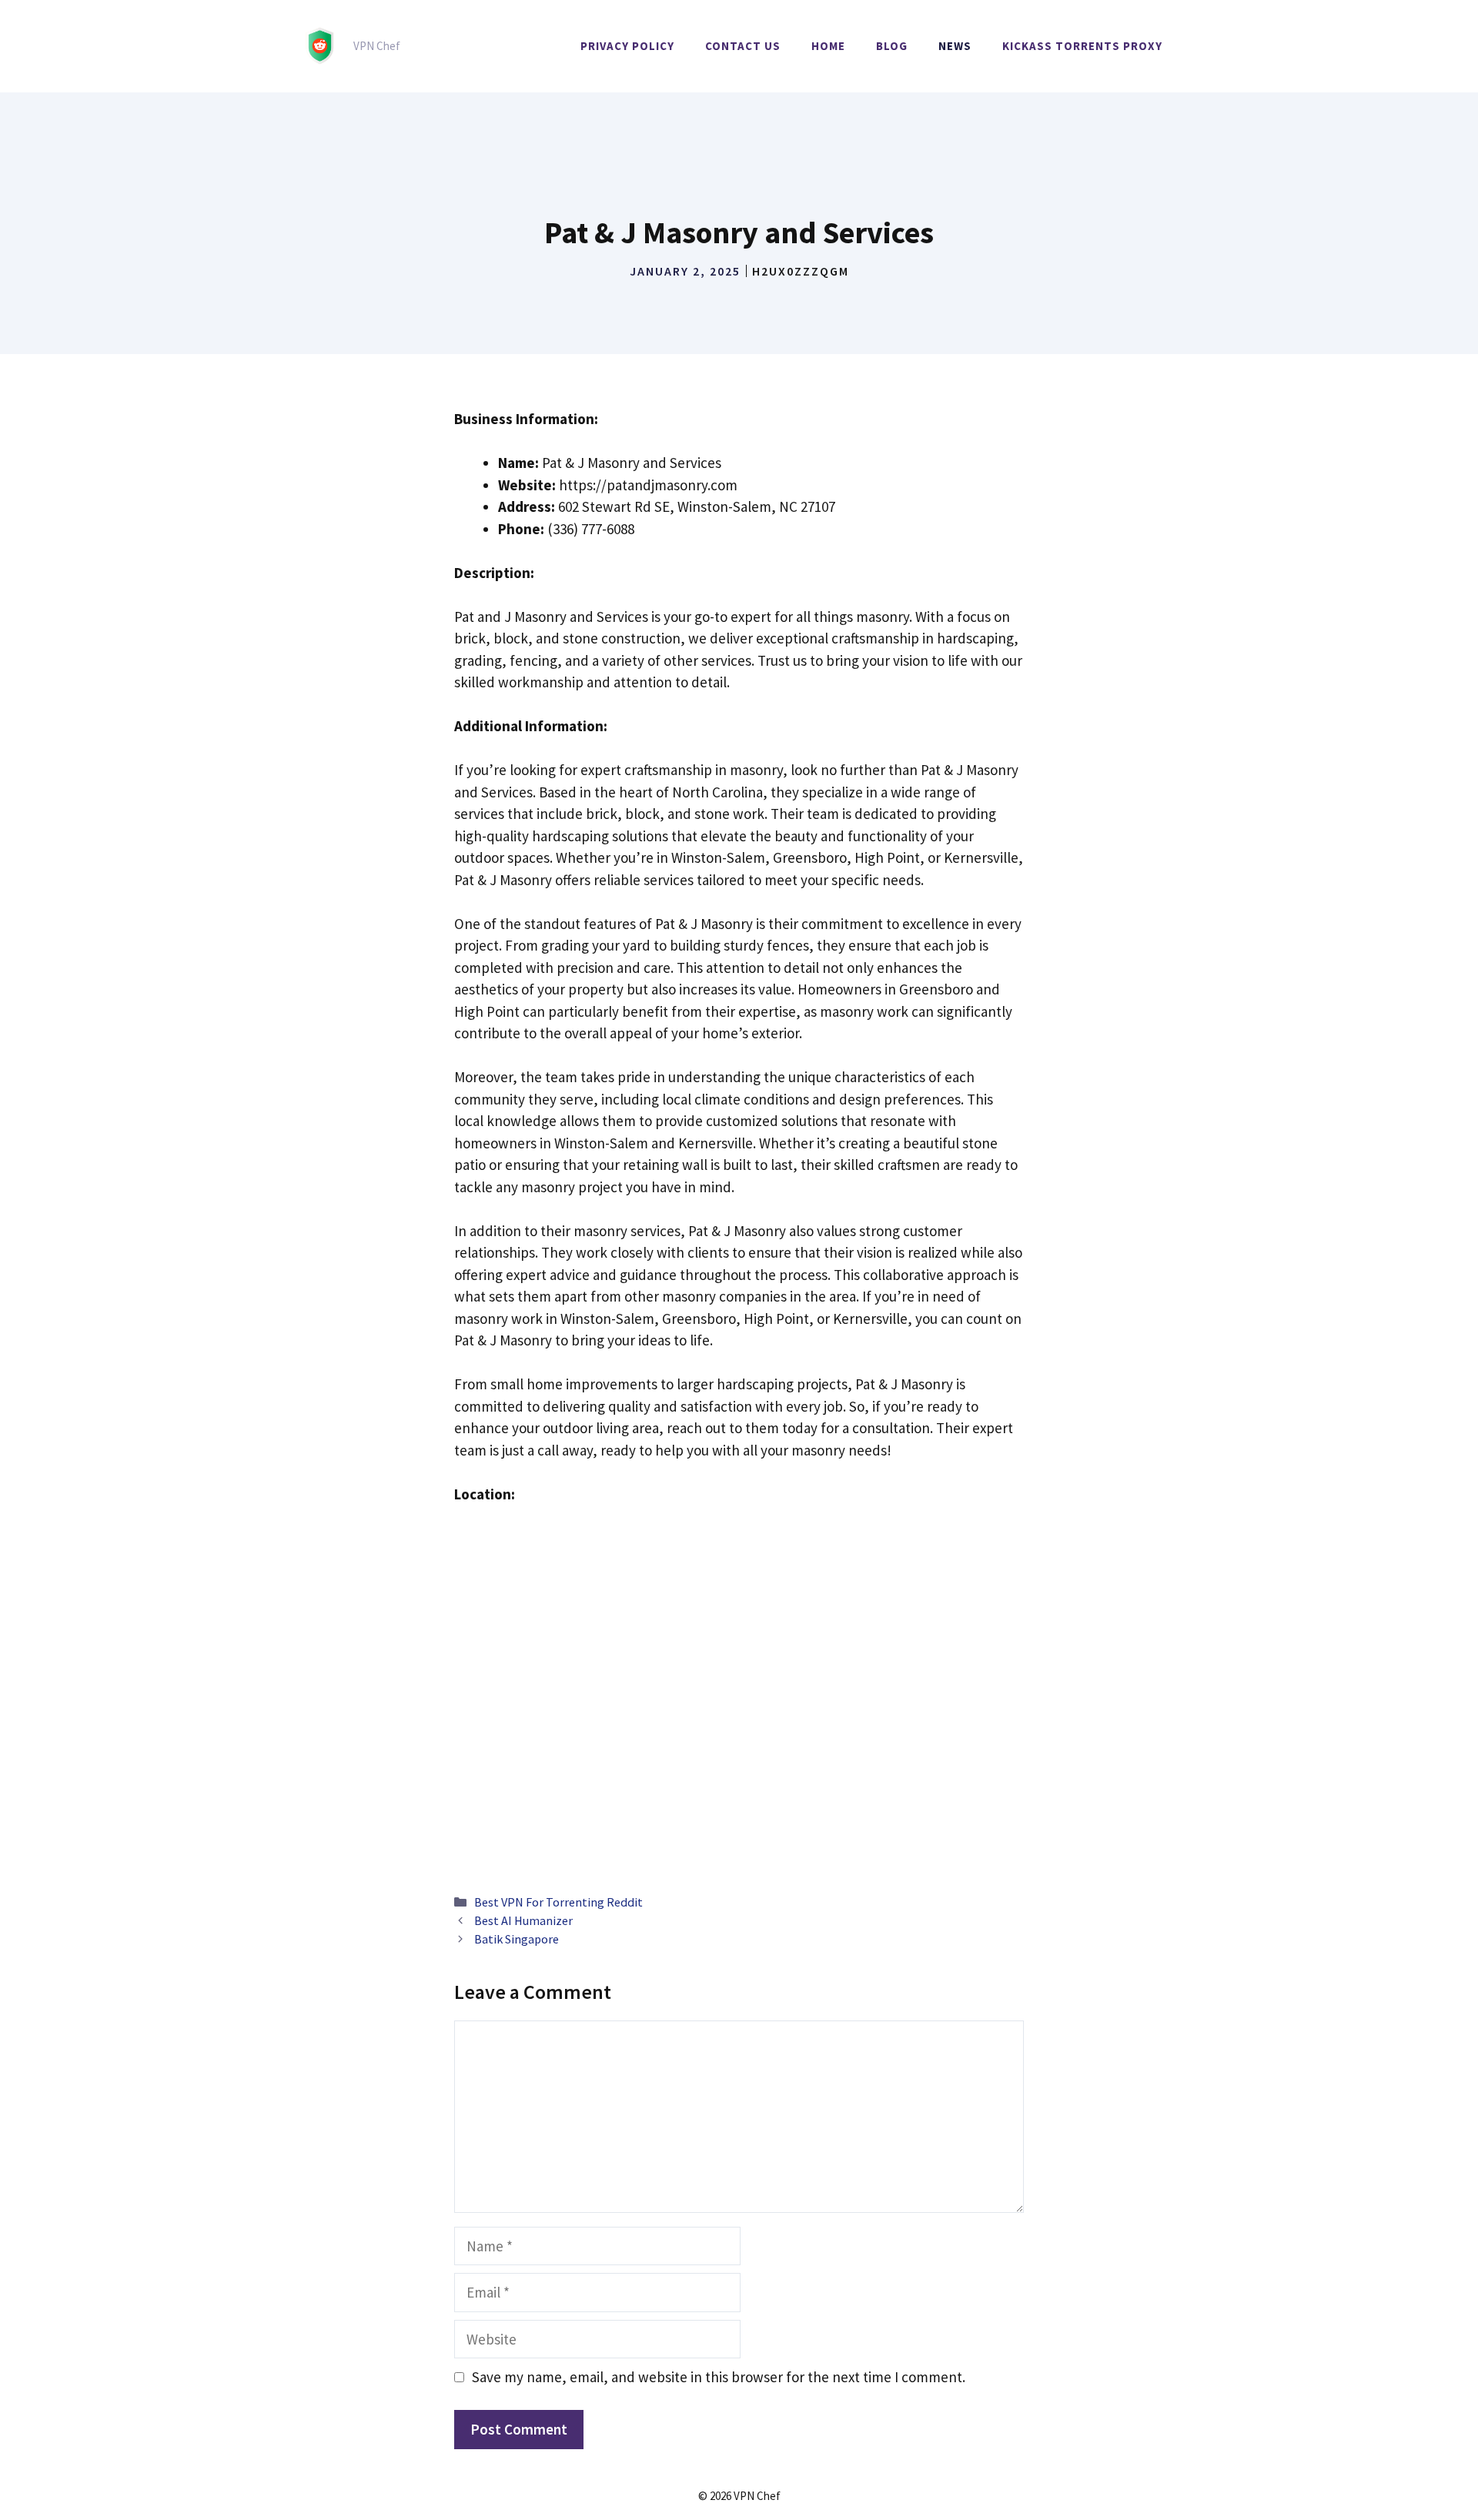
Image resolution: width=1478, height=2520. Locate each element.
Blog (892, 46)
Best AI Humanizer (523, 1920)
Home (828, 46)
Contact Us (743, 46)
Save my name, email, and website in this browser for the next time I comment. (719, 2377)
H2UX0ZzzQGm (801, 271)
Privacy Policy (627, 46)
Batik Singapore (517, 1939)
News (955, 46)
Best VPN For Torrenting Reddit (558, 1902)
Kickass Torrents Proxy (1082, 46)
